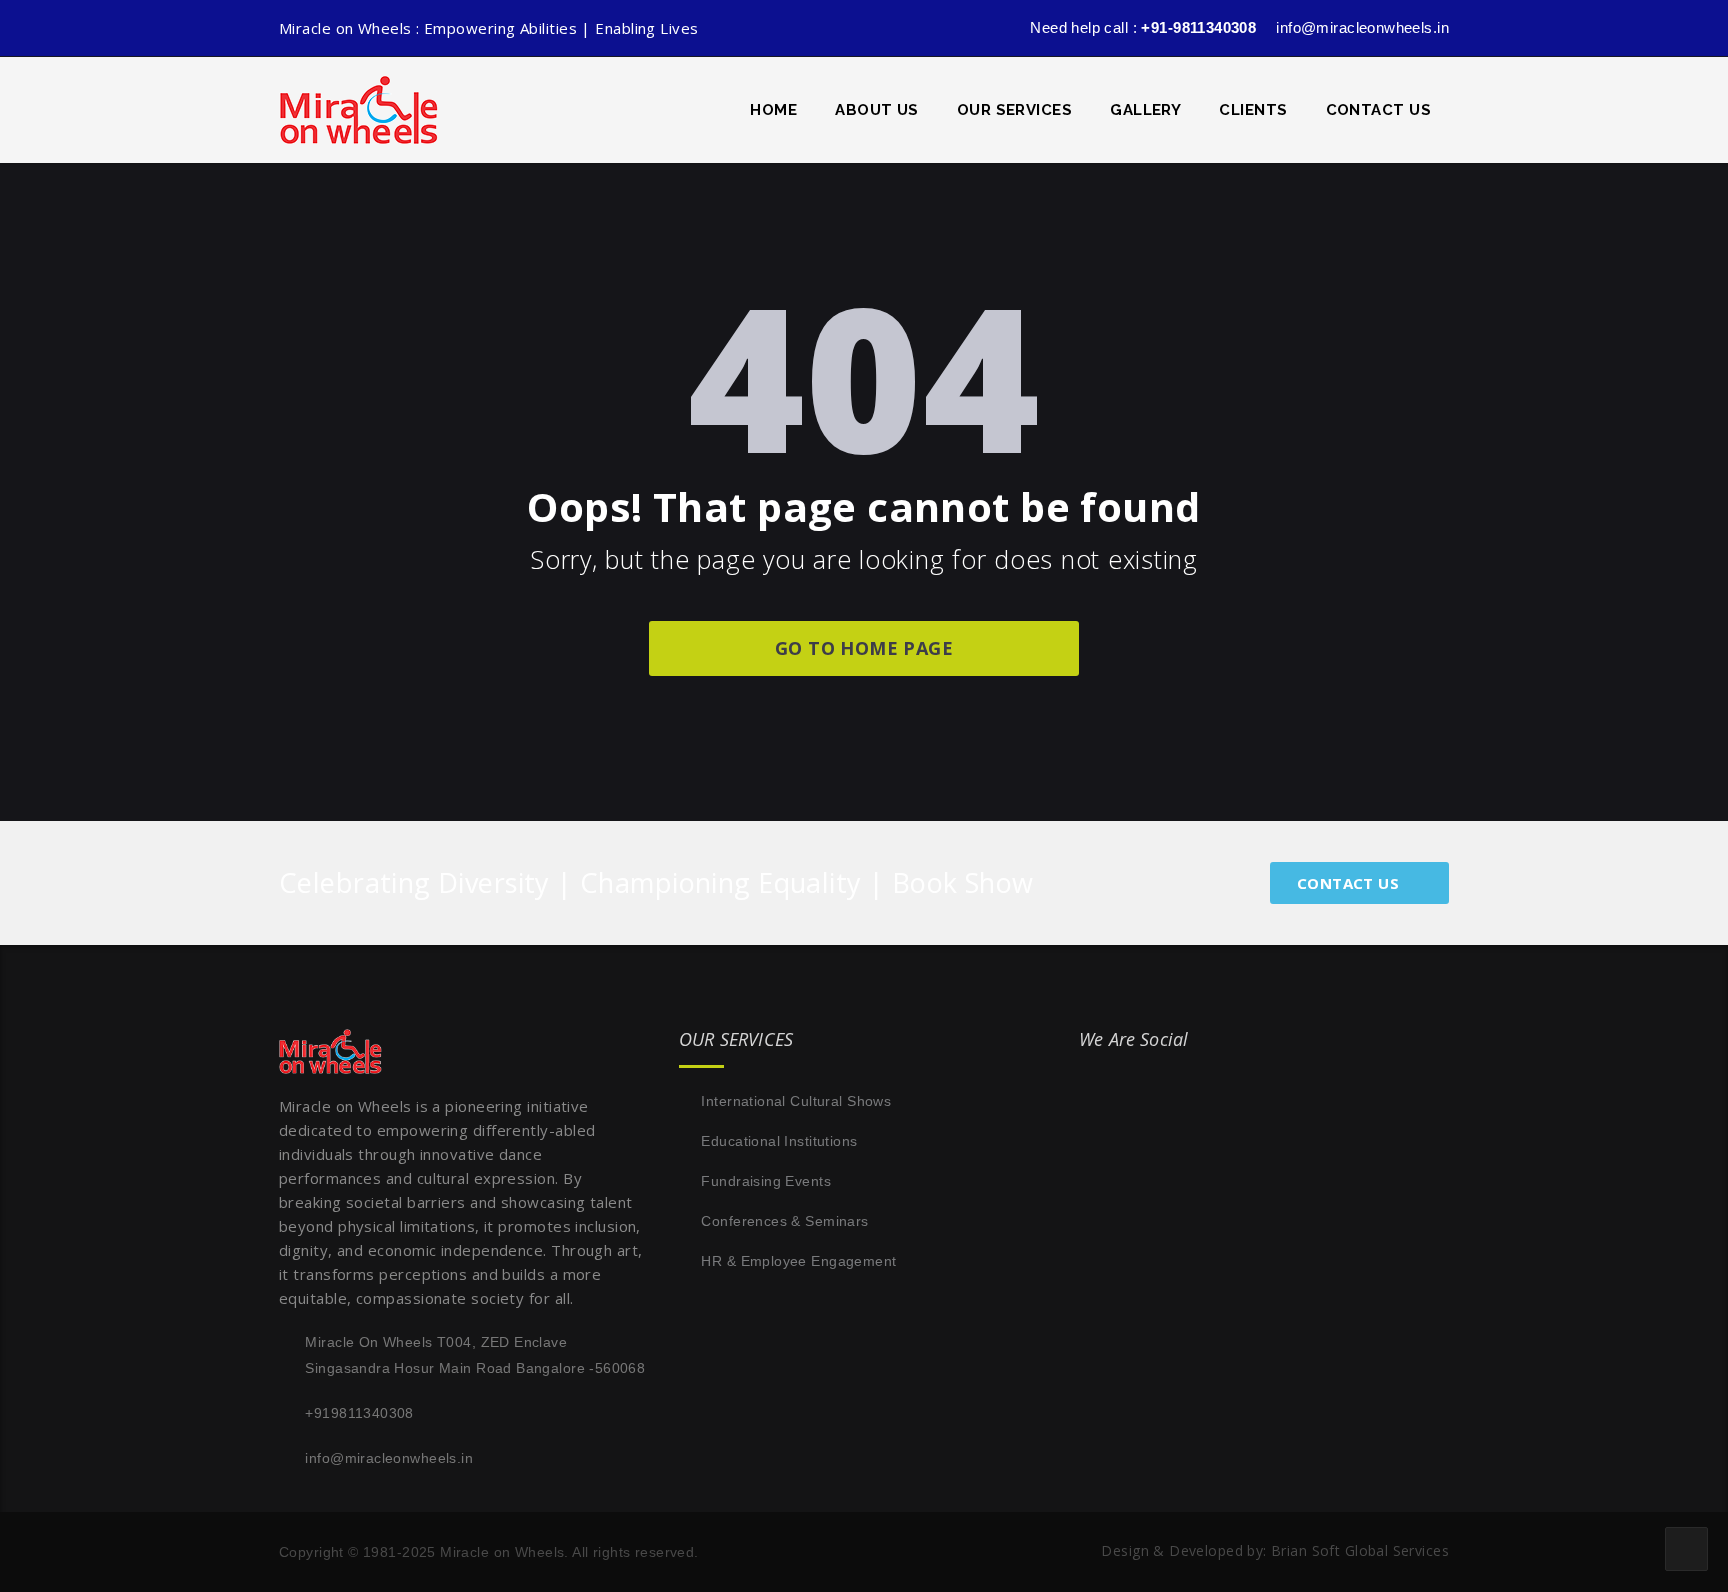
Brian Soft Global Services (1360, 1550)
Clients (1253, 110)
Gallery (1145, 110)
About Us (877, 110)
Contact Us (1379, 110)
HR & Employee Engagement (798, 1261)
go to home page (864, 648)
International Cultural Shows (796, 1101)
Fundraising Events (766, 1181)
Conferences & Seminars (784, 1221)
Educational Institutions (779, 1141)
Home (773, 110)
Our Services (1014, 110)
